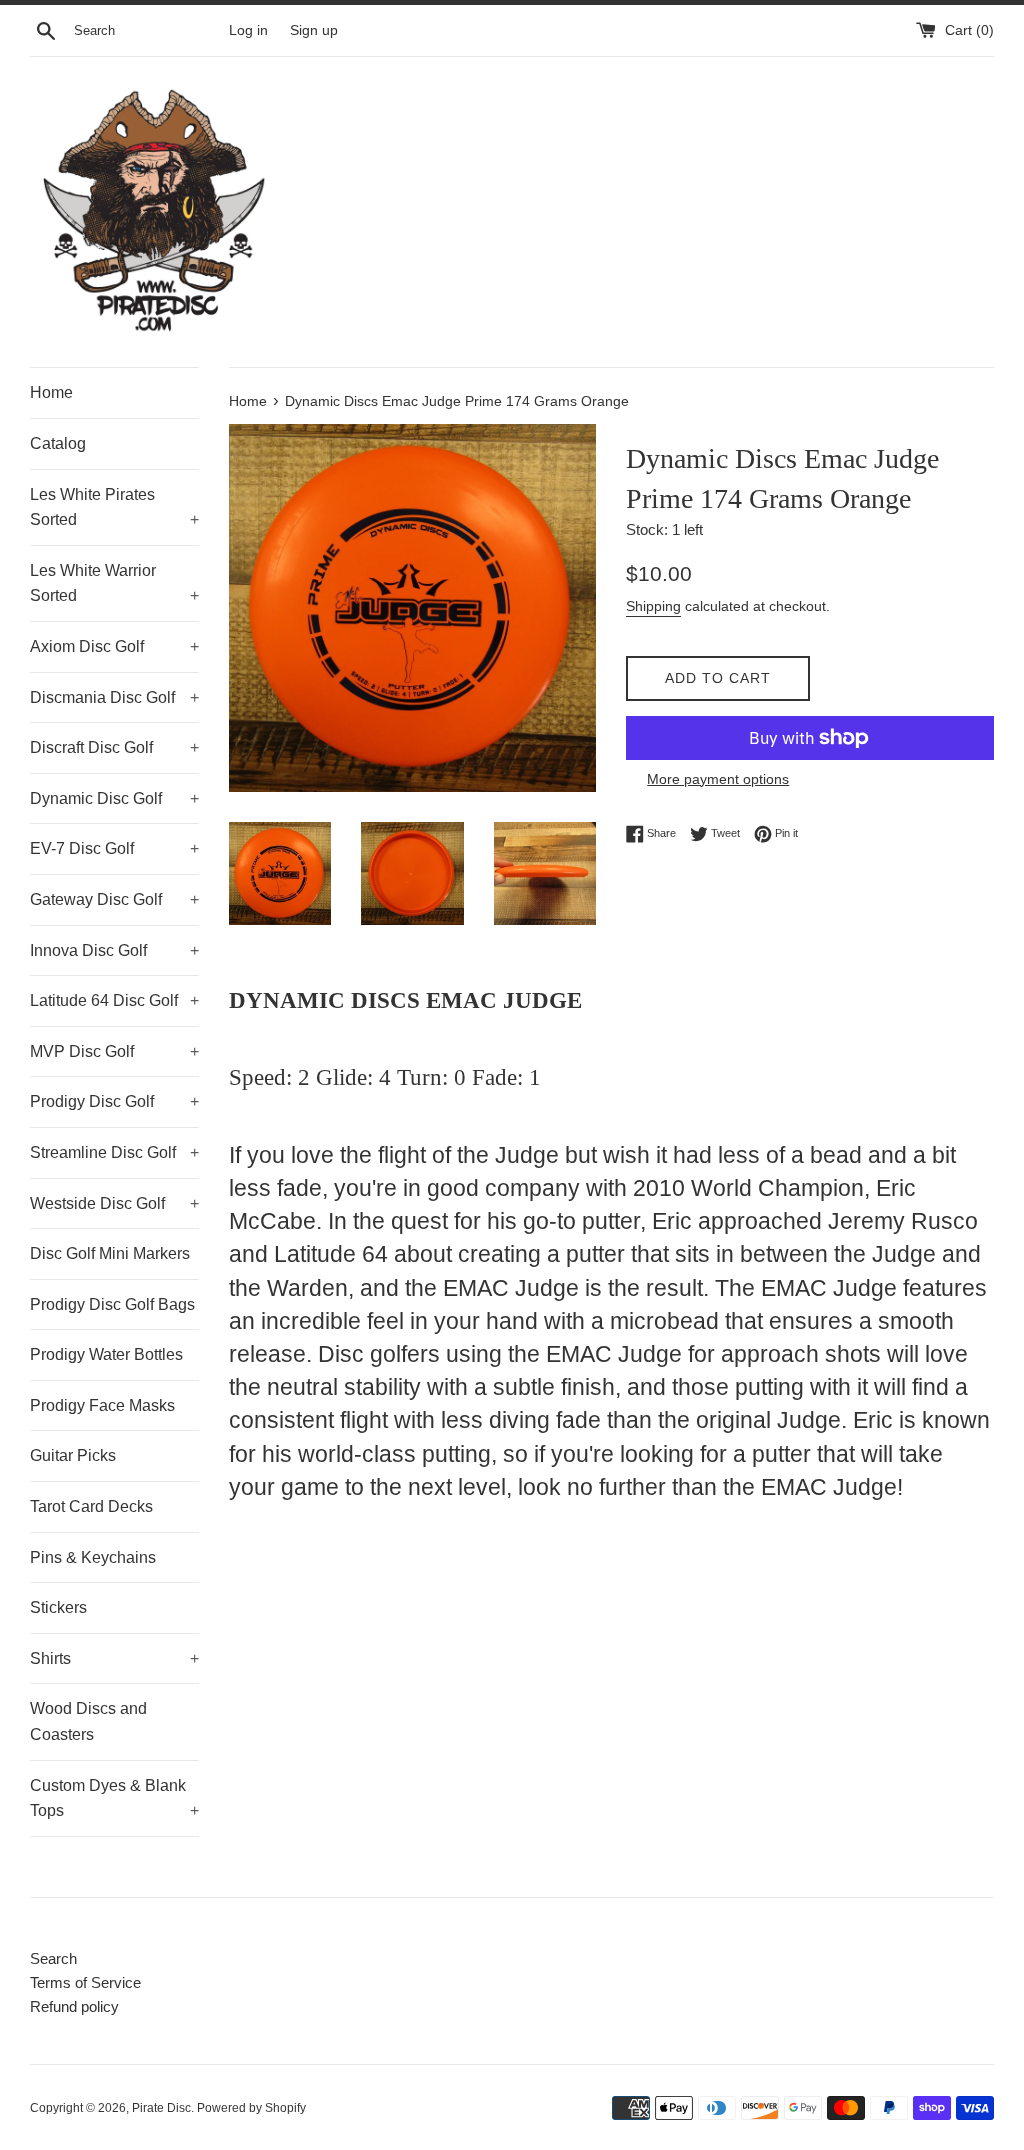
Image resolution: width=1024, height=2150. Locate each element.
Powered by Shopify (251, 2108)
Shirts (114, 1658)
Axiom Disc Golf (114, 646)
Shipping (653, 606)
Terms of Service (85, 1982)
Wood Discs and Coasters (88, 1721)
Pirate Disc (161, 2108)
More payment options (718, 779)
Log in (248, 30)
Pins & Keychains (93, 1557)
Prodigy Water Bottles (106, 1354)
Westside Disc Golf (114, 1203)
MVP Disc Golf (114, 1051)
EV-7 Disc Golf (114, 848)
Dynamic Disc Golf (114, 798)
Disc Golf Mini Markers (110, 1253)
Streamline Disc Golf (114, 1152)
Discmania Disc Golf (114, 697)
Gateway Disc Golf (114, 899)
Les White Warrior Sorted (114, 583)
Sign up (314, 30)
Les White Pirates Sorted (114, 507)
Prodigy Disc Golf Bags (112, 1304)
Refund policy (74, 2006)
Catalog (58, 443)
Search (53, 1958)
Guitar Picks (73, 1455)
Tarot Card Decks (91, 1506)
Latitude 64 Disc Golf (114, 1000)
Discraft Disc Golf (114, 747)
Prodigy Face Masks (102, 1405)
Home (51, 392)
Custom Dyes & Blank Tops (114, 1798)
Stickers (58, 1607)
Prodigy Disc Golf (114, 1101)
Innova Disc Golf (114, 950)
